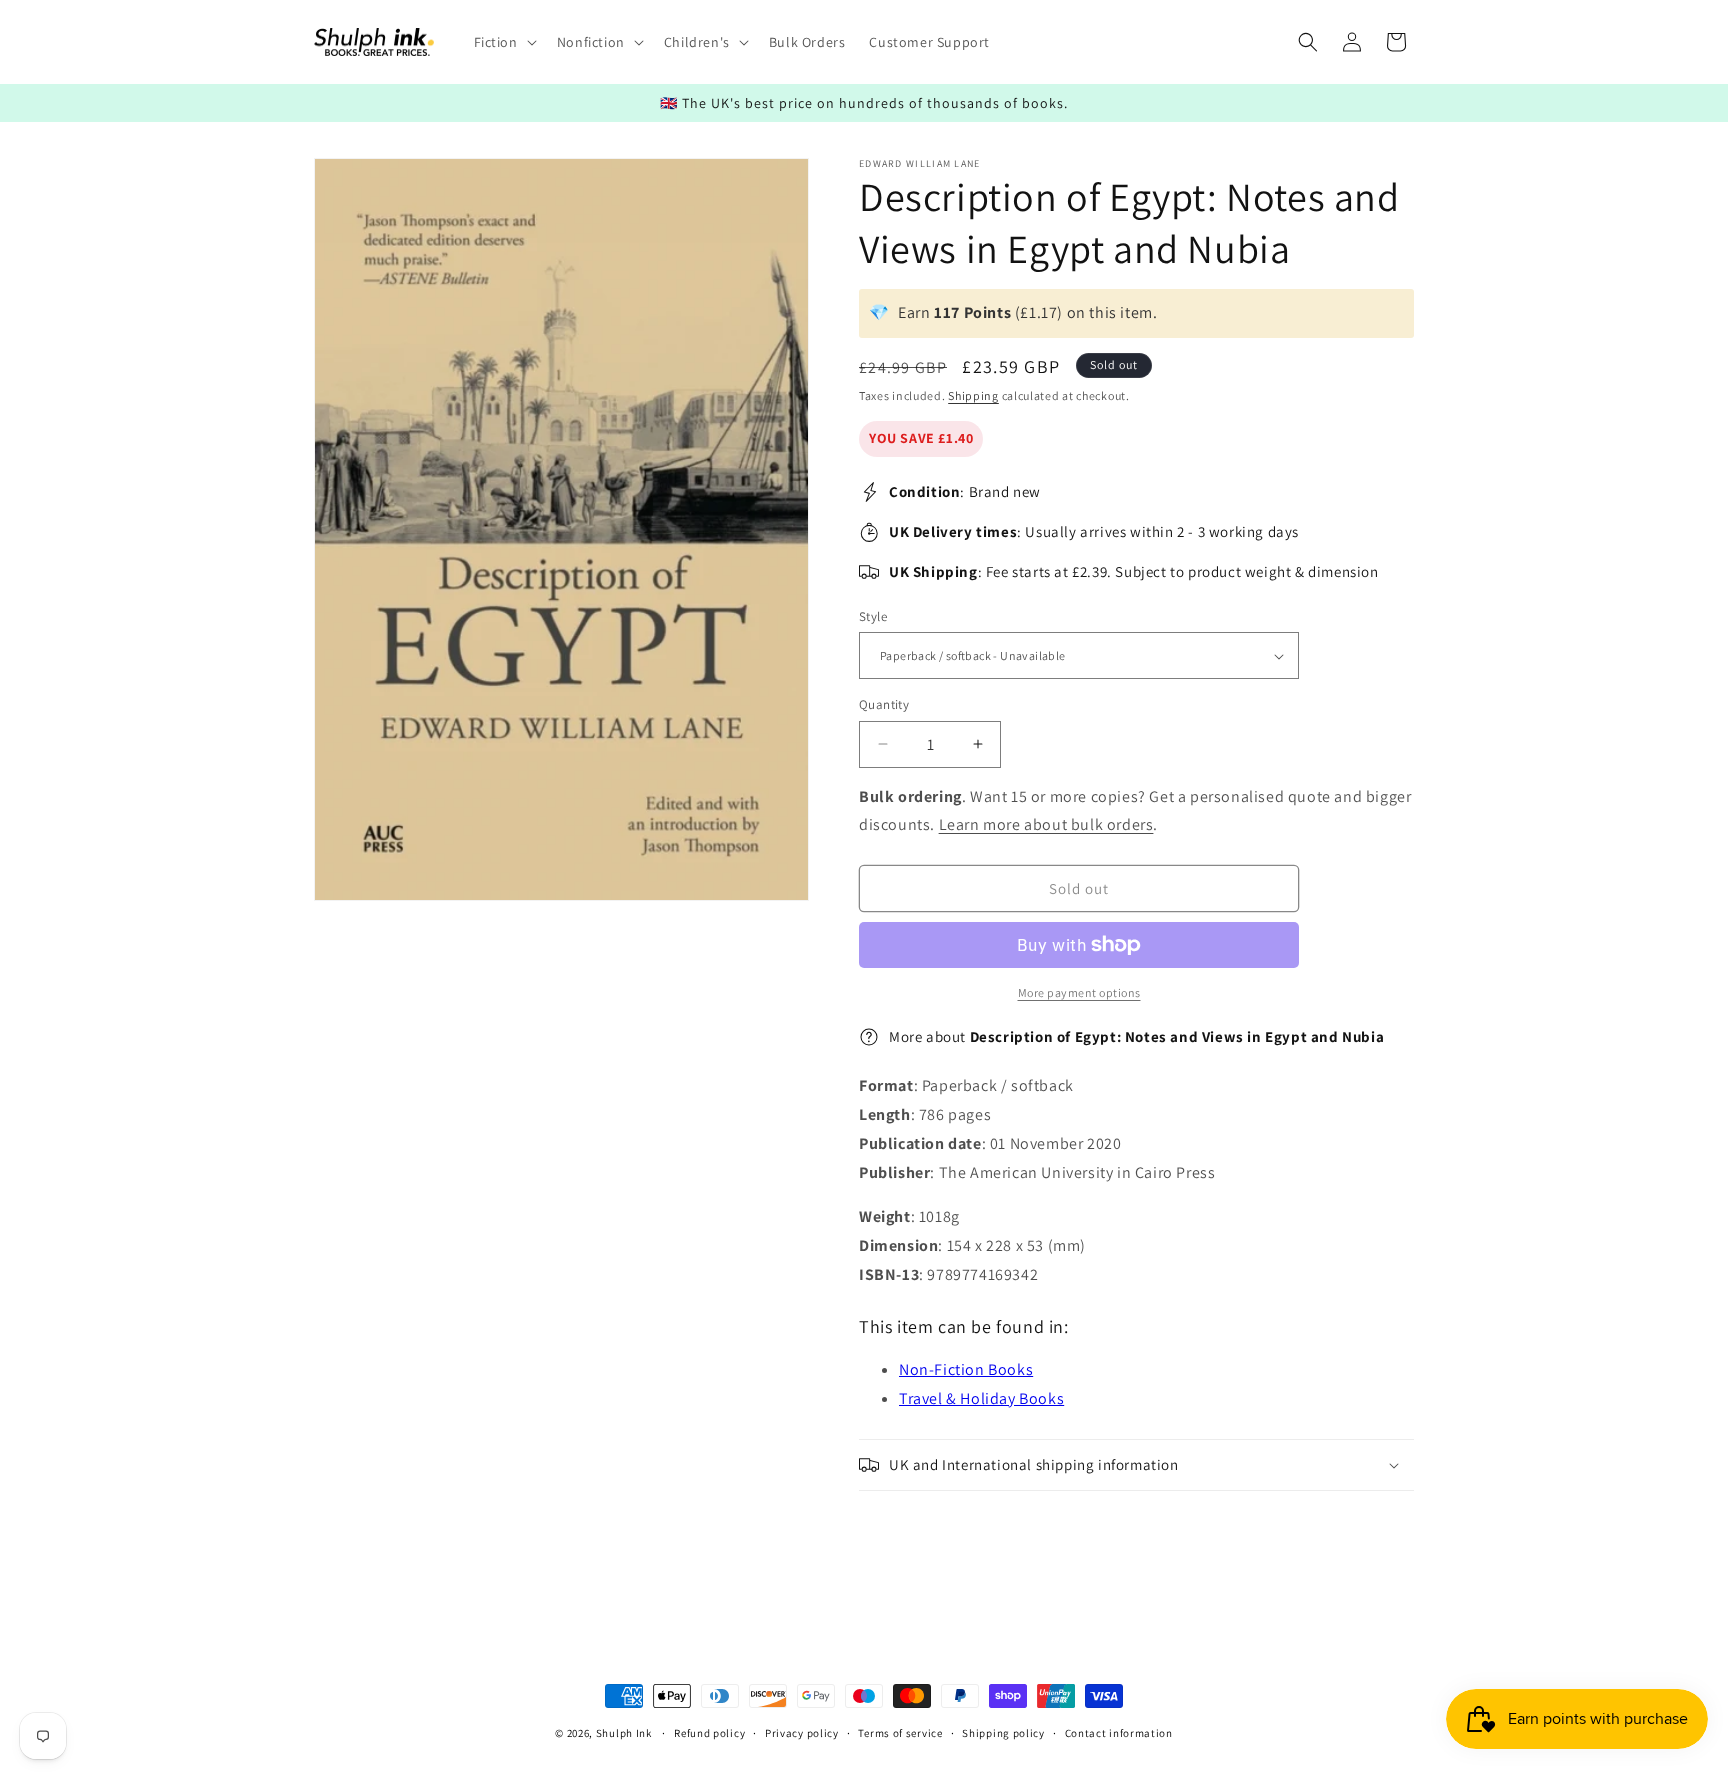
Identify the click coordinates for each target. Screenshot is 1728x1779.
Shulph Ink (624, 1733)
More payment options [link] (1079, 992)
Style (873, 616)
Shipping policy (1003, 1733)
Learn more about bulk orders (1046, 824)
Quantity (884, 704)
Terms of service (900, 1733)
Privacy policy (802, 1733)
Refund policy (709, 1733)
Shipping (973, 395)
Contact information (1119, 1733)
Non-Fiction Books (966, 1369)
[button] (503, 42)
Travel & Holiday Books (981, 1398)
